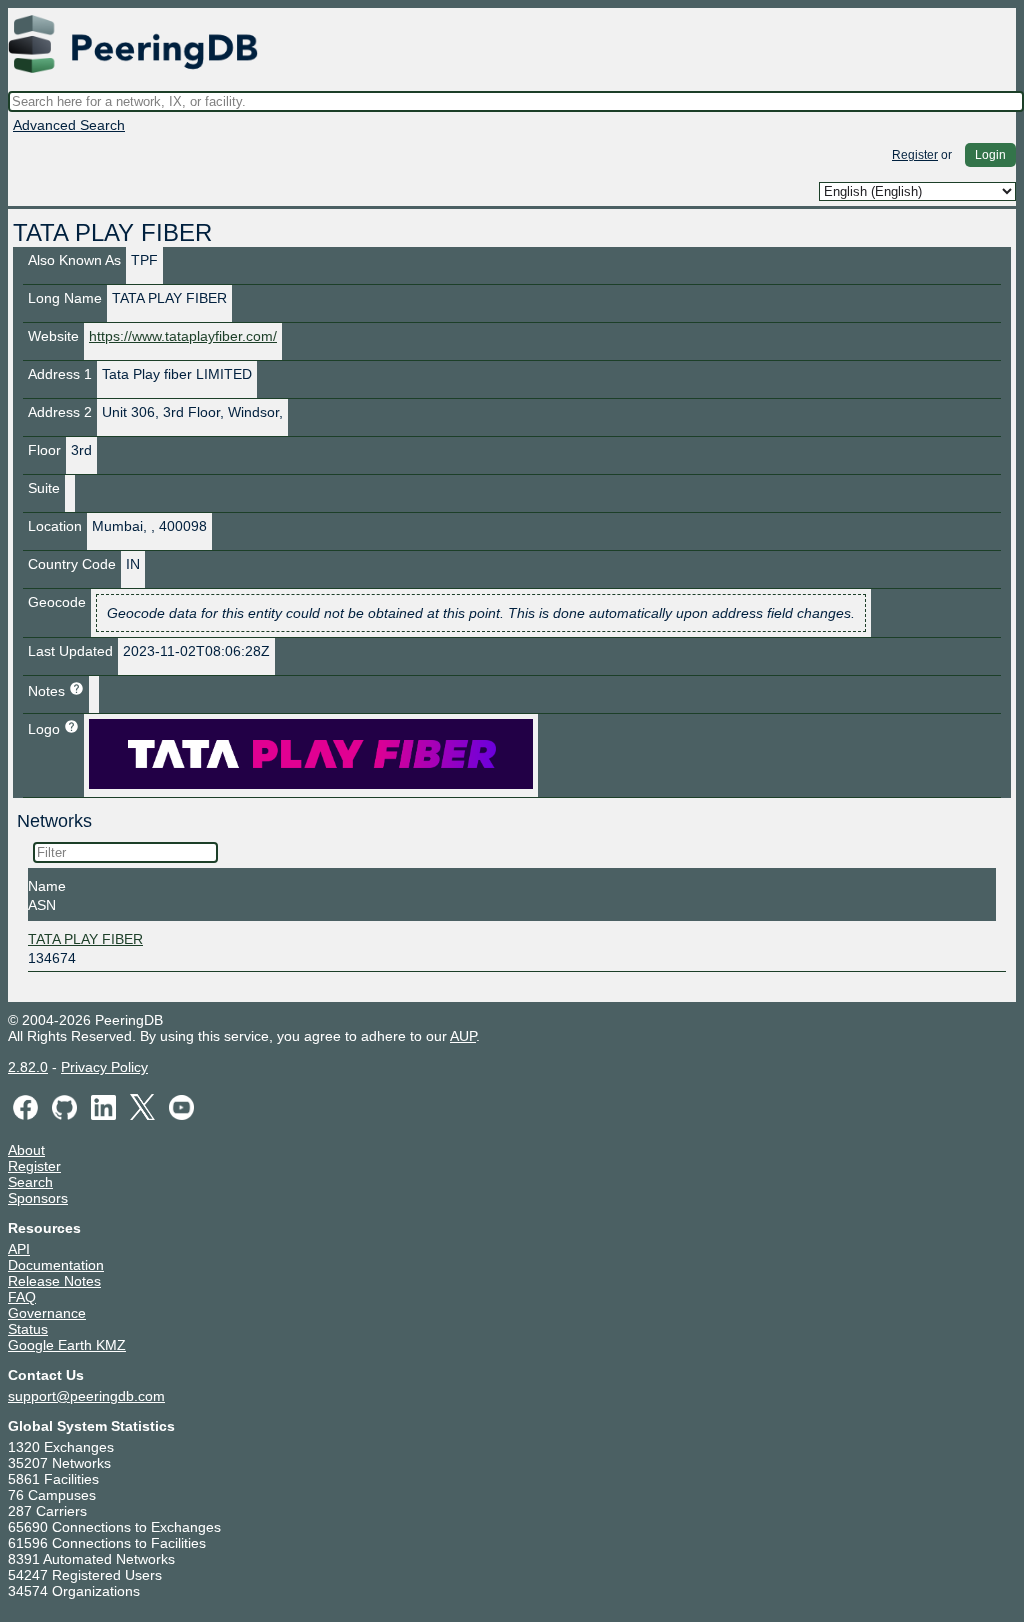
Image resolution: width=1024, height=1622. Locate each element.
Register (915, 155)
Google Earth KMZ (67, 1345)
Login (990, 155)
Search (30, 1182)
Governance (47, 1313)
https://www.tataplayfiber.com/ (183, 336)
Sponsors (38, 1198)
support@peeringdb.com (86, 1396)
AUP (463, 1036)
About (26, 1150)
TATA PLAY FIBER (85, 939)
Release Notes (54, 1281)
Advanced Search (69, 125)
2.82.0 (28, 1067)
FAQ (22, 1297)
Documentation (56, 1265)
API (19, 1249)
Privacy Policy (104, 1067)
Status (28, 1329)
